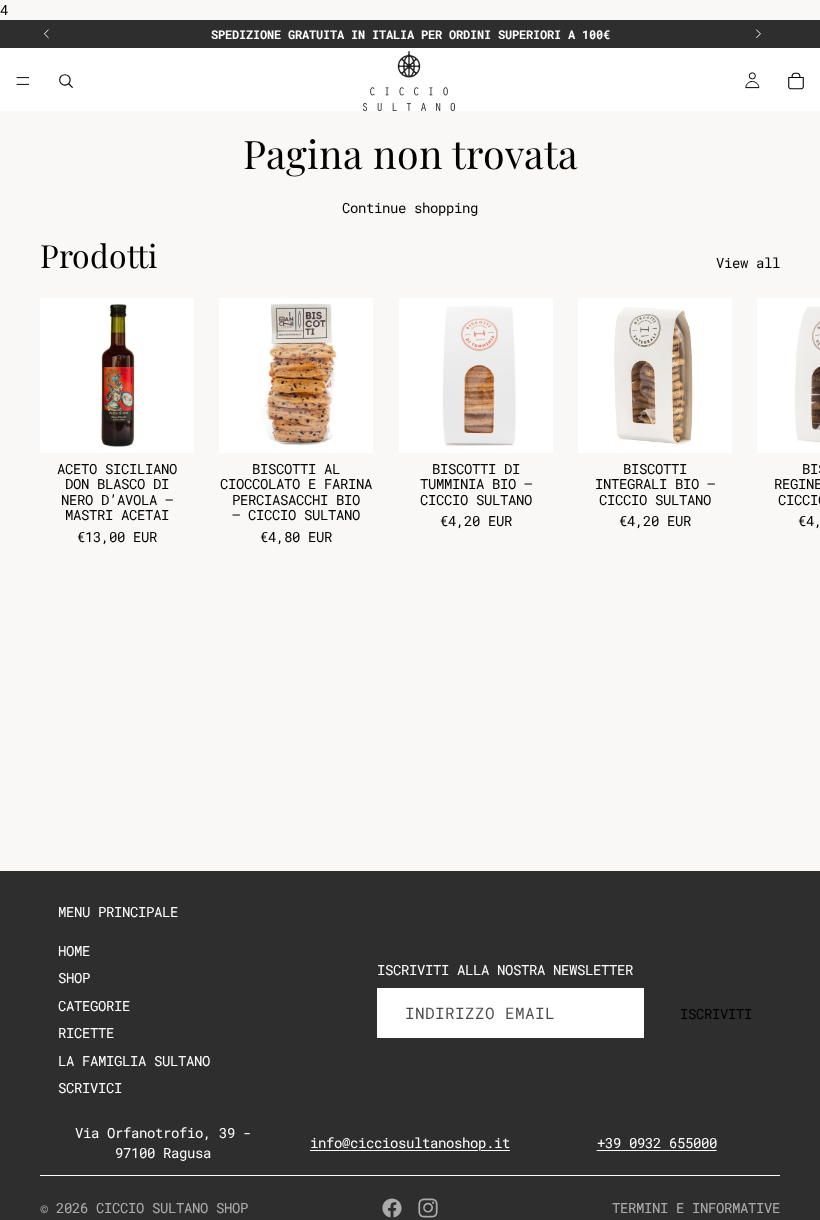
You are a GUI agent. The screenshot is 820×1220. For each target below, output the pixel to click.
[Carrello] (796, 81)
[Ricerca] (66, 81)
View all (748, 262)
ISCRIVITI (716, 1013)
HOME (74, 950)
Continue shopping (410, 207)
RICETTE (86, 1032)
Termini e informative (696, 1207)
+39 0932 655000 (657, 1142)
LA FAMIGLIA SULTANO (134, 1060)
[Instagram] (428, 1208)
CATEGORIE (94, 1005)
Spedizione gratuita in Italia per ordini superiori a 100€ (410, 34)
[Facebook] (392, 1208)
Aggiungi (180, 422)
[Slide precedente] (47, 34)
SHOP (74, 977)
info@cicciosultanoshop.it (410, 1142)
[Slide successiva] (758, 34)
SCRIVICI (90, 1087)
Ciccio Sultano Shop (172, 1207)
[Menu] (23, 81)
